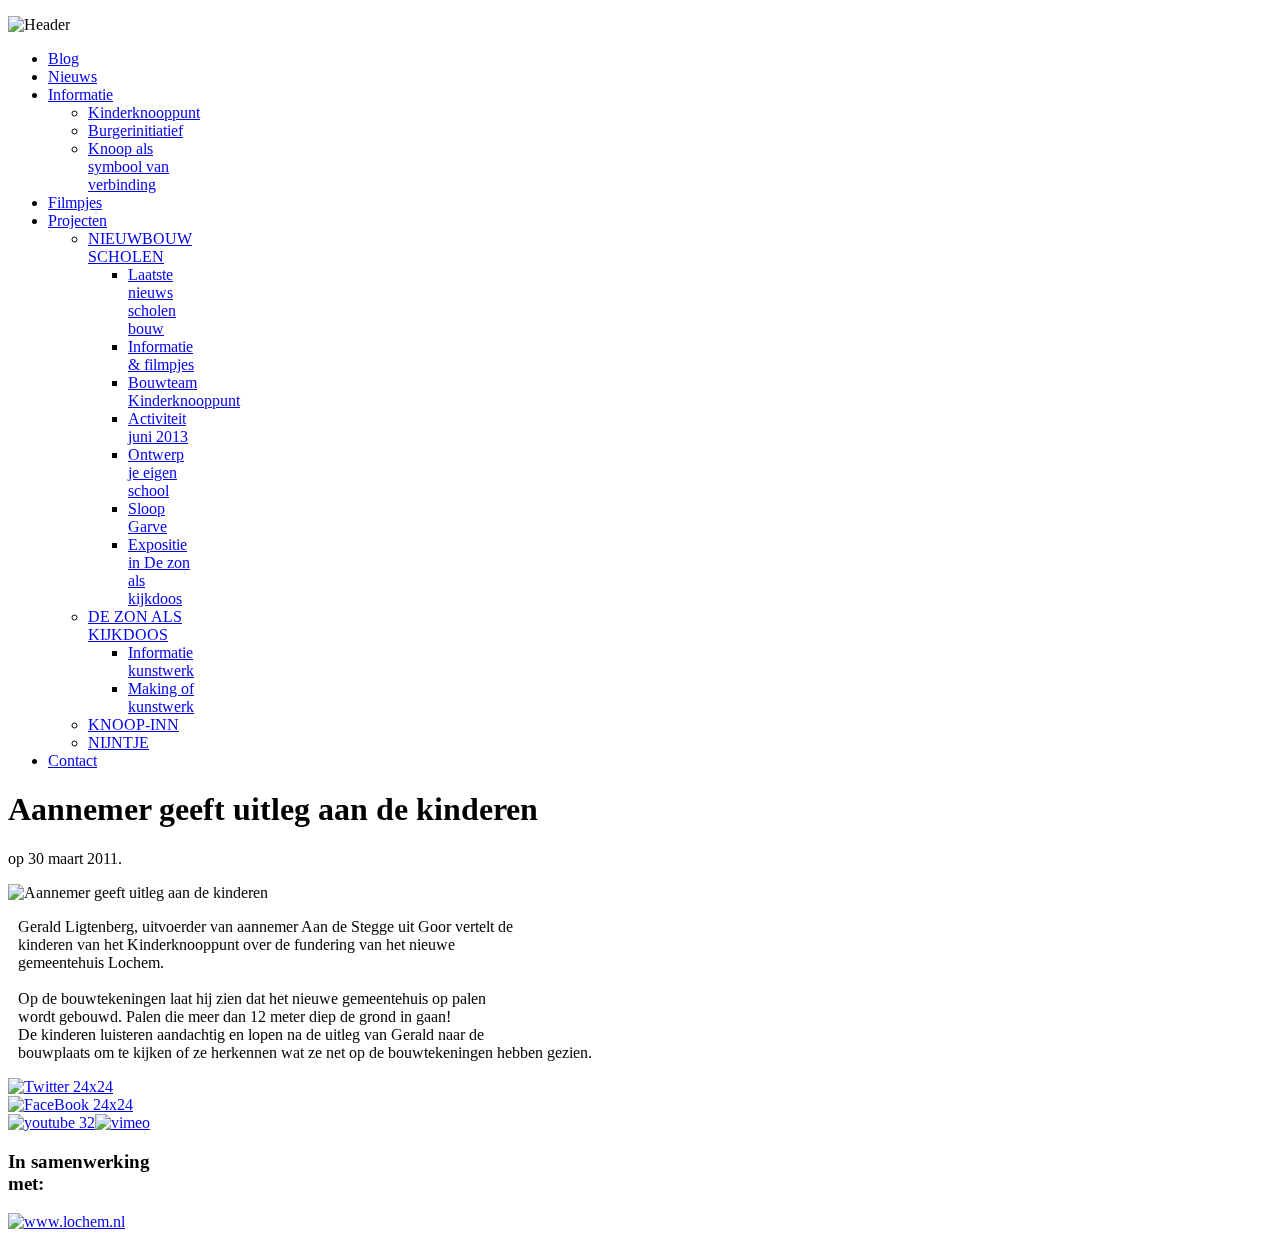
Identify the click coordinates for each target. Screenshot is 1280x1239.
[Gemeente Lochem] (66, 1221)
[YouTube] (51, 1122)
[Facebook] (70, 1104)
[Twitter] (60, 1086)
